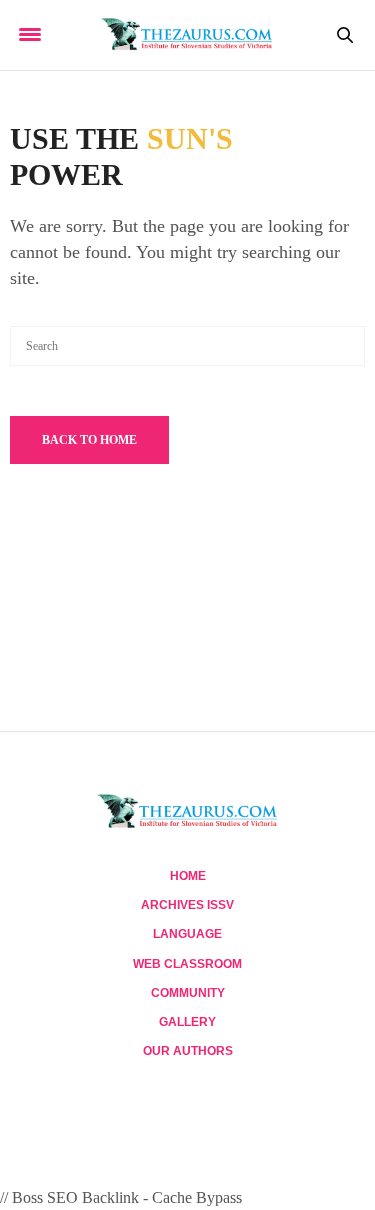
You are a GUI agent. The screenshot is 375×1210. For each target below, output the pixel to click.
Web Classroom (187, 964)
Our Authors (188, 1051)
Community (188, 993)
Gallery (187, 1022)
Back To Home (89, 440)
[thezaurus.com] (187, 35)
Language (187, 934)
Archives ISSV (187, 905)
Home (188, 876)
